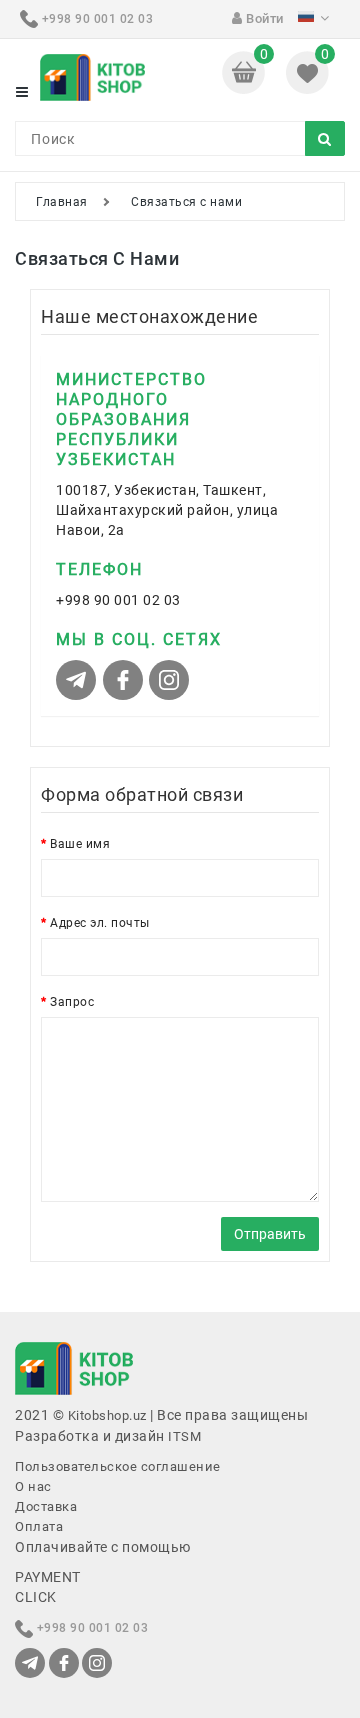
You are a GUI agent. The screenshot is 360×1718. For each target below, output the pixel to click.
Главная (62, 202)
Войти (263, 18)
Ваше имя (80, 844)
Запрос (72, 1002)
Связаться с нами (186, 202)
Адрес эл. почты (100, 923)
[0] (245, 71)
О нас (33, 1486)
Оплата (39, 1526)
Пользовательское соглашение (118, 1466)
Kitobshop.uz (107, 1415)
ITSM (184, 1436)
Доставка (46, 1506)
